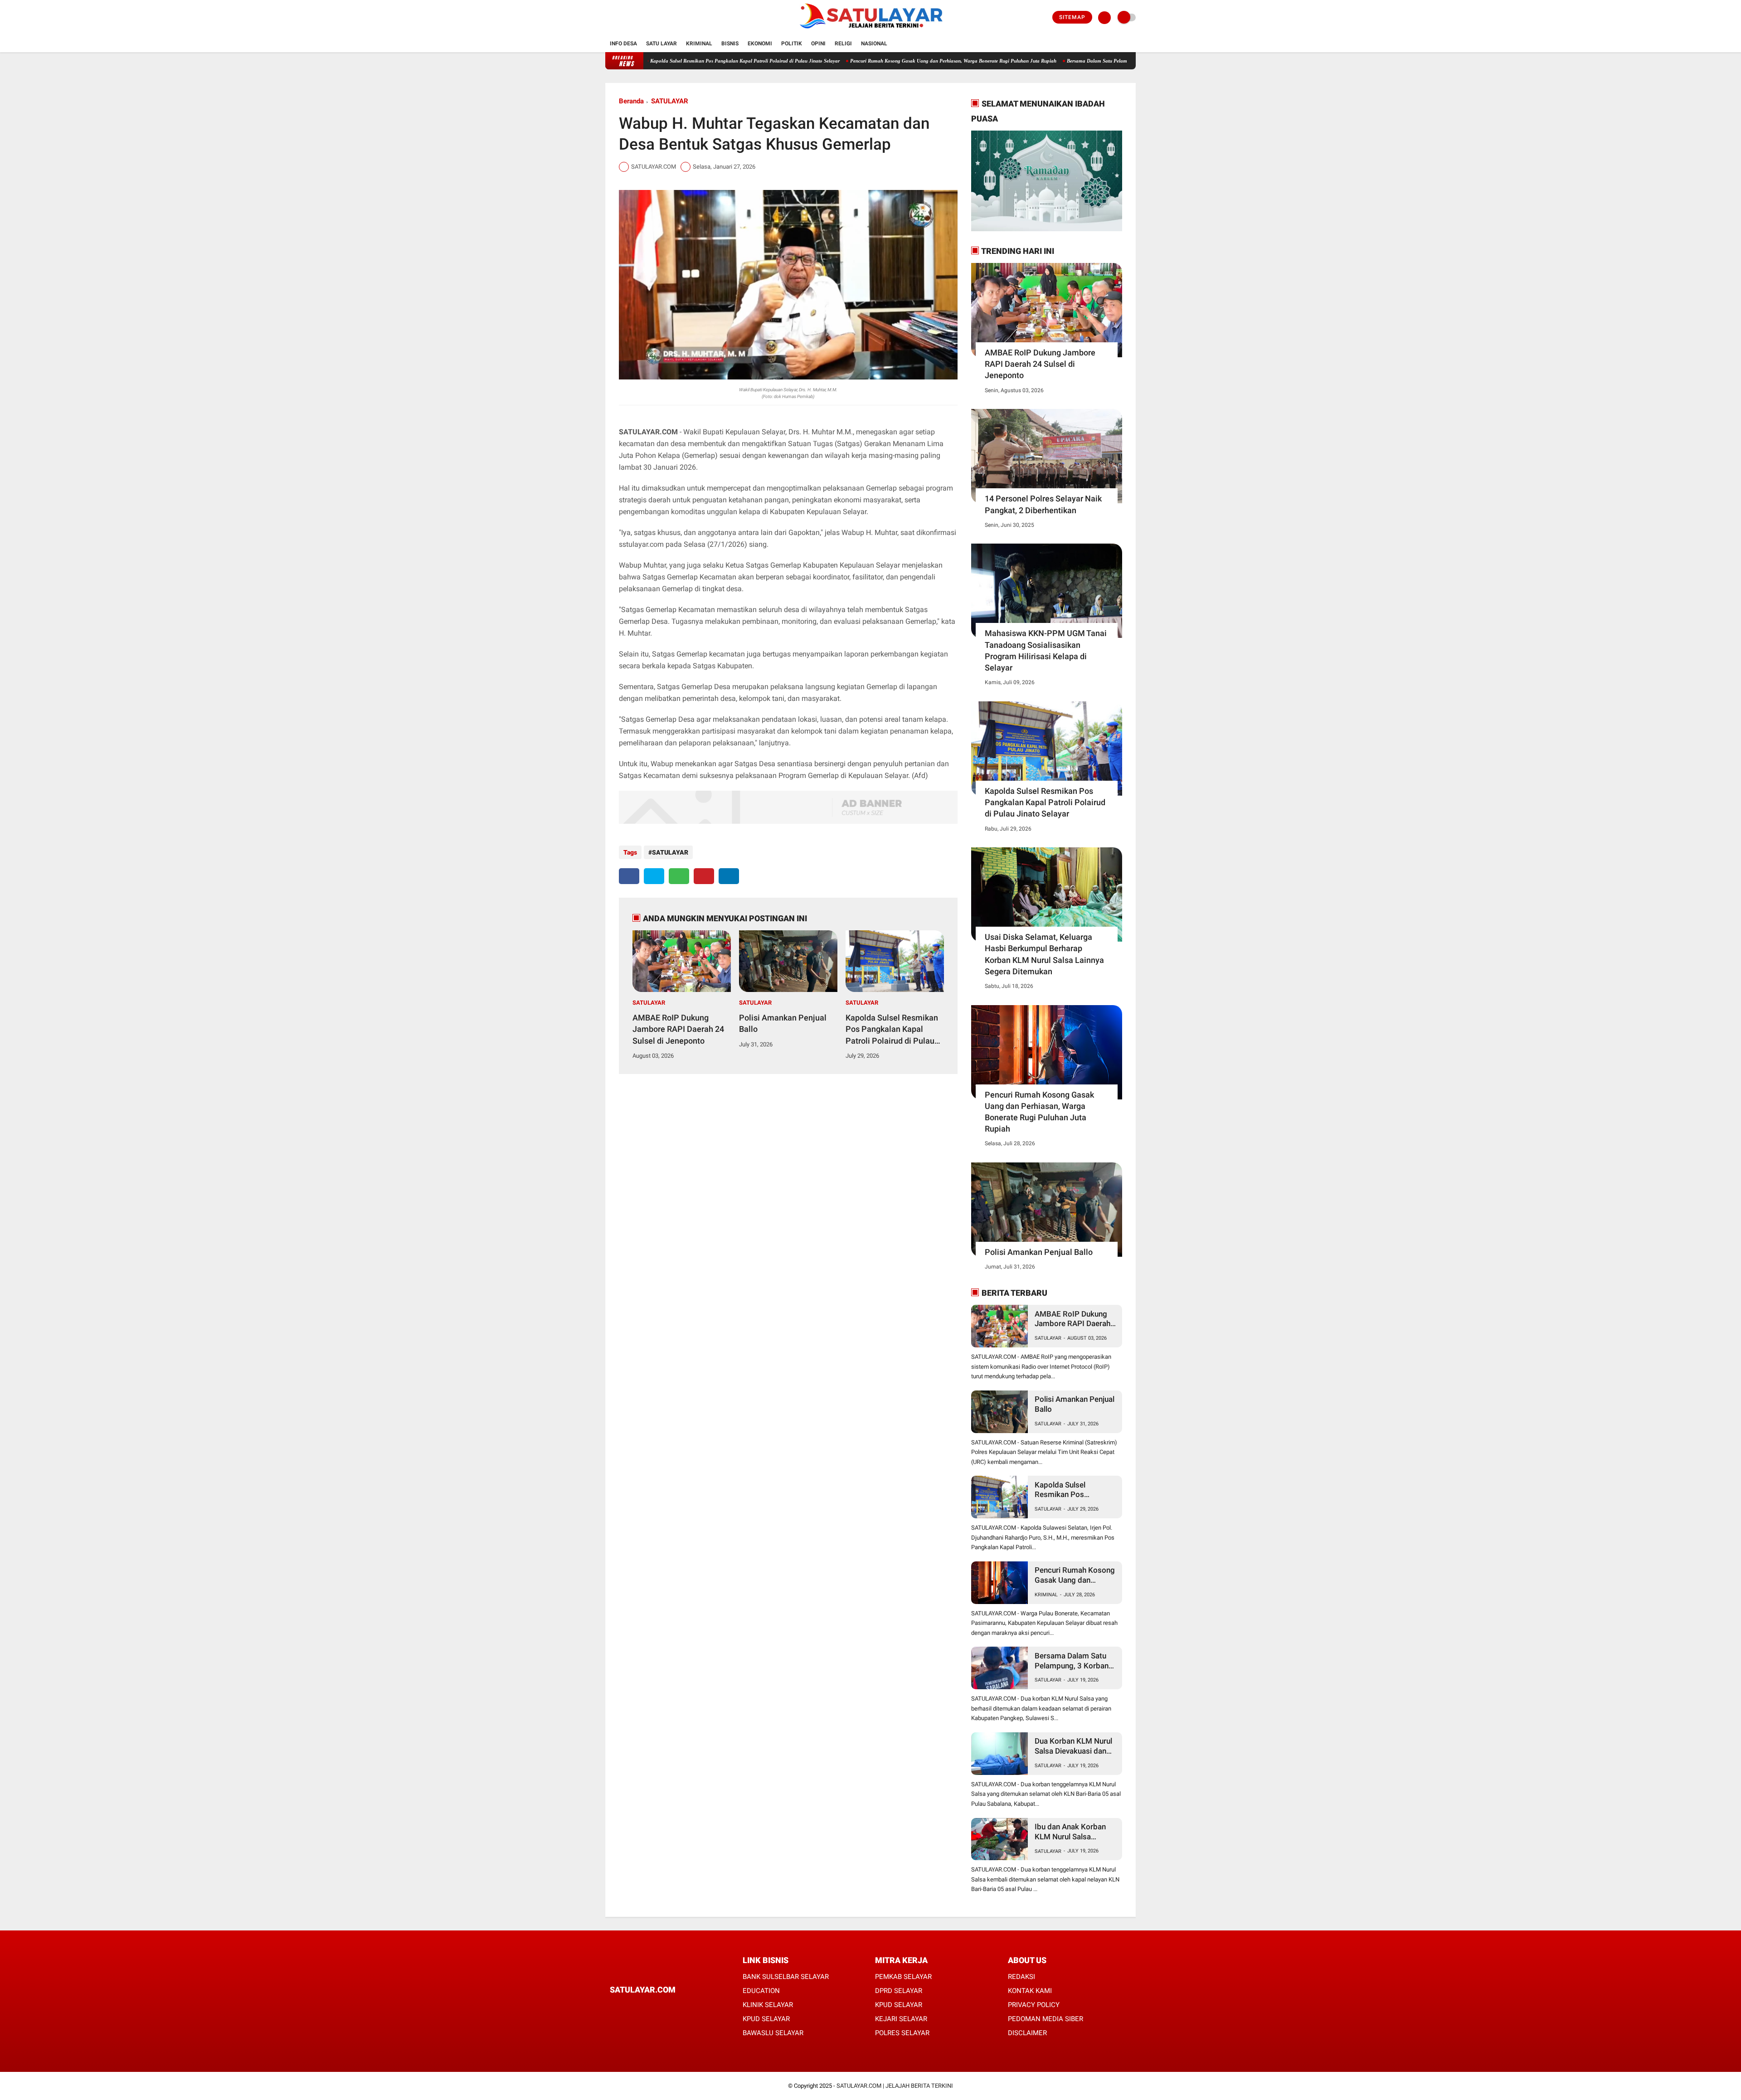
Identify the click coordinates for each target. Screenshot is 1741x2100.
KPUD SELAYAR (766, 2019)
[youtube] (645, 18)
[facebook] (608, 18)
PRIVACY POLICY (1034, 2005)
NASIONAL (874, 44)
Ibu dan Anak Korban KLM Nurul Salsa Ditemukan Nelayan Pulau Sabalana (1070, 1832)
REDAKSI (1021, 1977)
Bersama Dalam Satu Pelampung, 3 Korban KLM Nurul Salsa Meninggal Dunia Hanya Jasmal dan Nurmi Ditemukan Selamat (1118, 61)
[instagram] (632, 18)
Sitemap (1072, 17)
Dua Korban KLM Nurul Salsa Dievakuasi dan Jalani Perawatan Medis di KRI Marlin (1075, 1746)
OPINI (818, 44)
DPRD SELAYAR (899, 1991)
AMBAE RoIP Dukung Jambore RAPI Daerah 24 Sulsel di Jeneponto (678, 1029)
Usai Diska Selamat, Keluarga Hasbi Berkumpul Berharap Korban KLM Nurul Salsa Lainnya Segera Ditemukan (1044, 954)
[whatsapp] (679, 876)
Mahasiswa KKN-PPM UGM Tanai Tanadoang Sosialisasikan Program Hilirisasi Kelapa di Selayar (1046, 650)
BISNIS (730, 44)
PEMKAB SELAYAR (903, 1977)
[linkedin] (729, 876)
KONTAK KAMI (1030, 1991)
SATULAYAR (670, 101)
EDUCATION (761, 1991)
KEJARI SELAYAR (901, 2019)
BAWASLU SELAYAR (773, 2033)
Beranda (631, 101)
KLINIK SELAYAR (768, 2005)
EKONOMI (760, 44)
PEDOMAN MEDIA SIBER (1046, 2019)
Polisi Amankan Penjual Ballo (783, 1023)
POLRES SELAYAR (902, 2033)
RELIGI (843, 44)
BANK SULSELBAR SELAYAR (786, 1977)
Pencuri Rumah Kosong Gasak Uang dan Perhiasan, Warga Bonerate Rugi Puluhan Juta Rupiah (868, 61)
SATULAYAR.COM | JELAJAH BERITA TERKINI (895, 2086)
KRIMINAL (699, 44)
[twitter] (620, 18)
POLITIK (792, 44)
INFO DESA (623, 44)
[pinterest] (704, 876)
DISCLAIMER (1027, 2033)
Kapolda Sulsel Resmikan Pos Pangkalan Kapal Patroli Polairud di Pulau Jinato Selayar (660, 61)
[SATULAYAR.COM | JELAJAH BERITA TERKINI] (871, 30)
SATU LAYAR (661, 44)
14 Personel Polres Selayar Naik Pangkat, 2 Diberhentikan (1043, 504)
